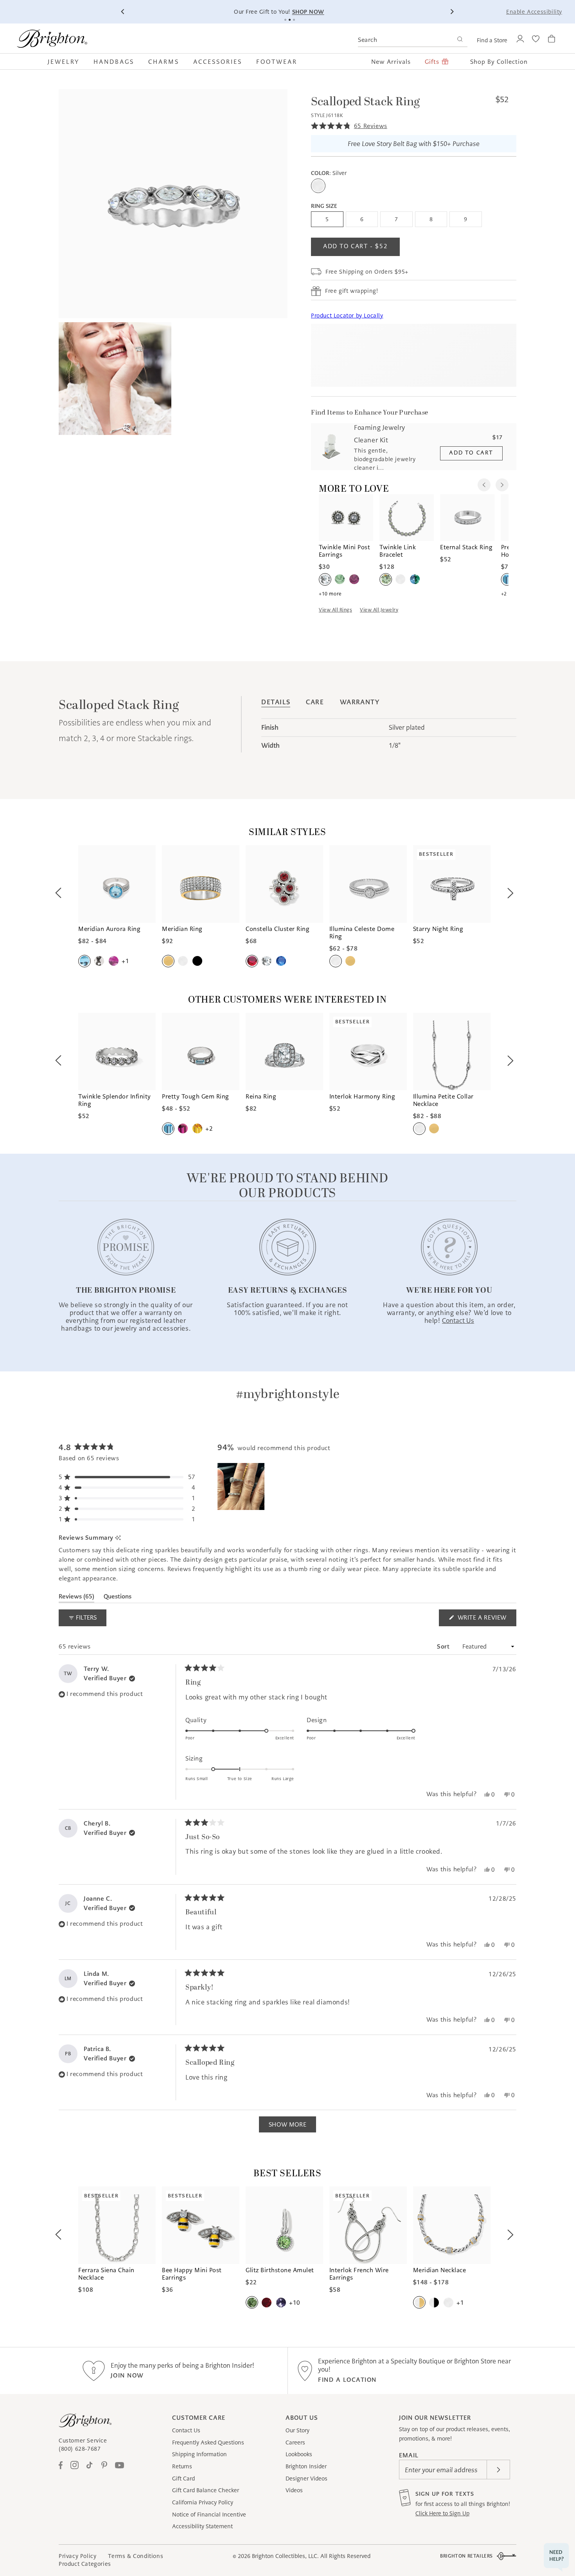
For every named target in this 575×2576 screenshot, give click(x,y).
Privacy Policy (77, 2556)
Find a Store (492, 40)
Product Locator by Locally (347, 316)
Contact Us (186, 2430)
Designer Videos (306, 2479)
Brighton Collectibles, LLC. (285, 2556)
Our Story (297, 2430)
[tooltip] (118, 1538)
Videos (294, 2490)
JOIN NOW (127, 2375)
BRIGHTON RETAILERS (466, 2556)
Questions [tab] (118, 1598)
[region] (242, 1486)
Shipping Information (199, 2454)
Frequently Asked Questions (208, 2443)
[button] (67, 61)
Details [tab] (276, 702)
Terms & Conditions (136, 2556)
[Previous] (123, 12)
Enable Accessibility (534, 12)
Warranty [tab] (360, 702)
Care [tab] (315, 702)
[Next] (452, 12)
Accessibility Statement (202, 2526)
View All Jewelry (379, 610)
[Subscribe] (498, 2470)
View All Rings (335, 610)
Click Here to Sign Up (442, 2513)
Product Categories (85, 2564)
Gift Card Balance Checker (206, 2490)
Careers (295, 2443)
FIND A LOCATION (347, 2380)
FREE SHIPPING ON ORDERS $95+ (426, 12)
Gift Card (183, 2479)
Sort (444, 1646)
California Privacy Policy (203, 2502)
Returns (182, 2466)
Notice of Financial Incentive (209, 2515)
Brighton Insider (306, 2466)
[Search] (460, 40)
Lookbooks (299, 2454)
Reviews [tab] (76, 1598)
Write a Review (486, 1620)
